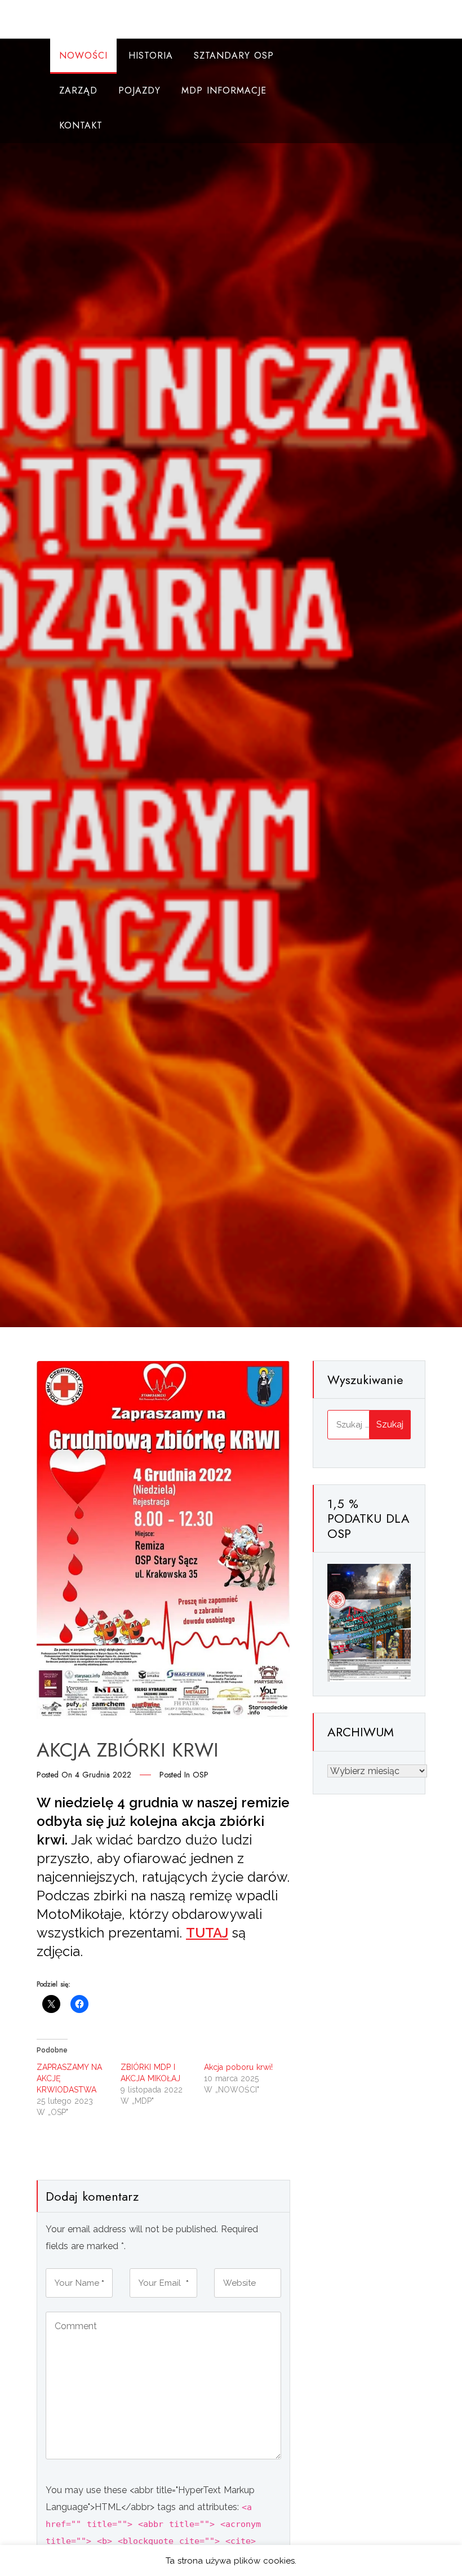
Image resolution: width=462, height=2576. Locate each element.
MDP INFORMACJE (224, 90)
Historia (151, 56)
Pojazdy (139, 90)
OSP (201, 1775)
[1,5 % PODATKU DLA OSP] (369, 1622)
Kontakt (81, 125)
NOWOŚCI (83, 56)
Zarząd (78, 90)
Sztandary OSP (234, 56)
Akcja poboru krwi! (238, 2067)
